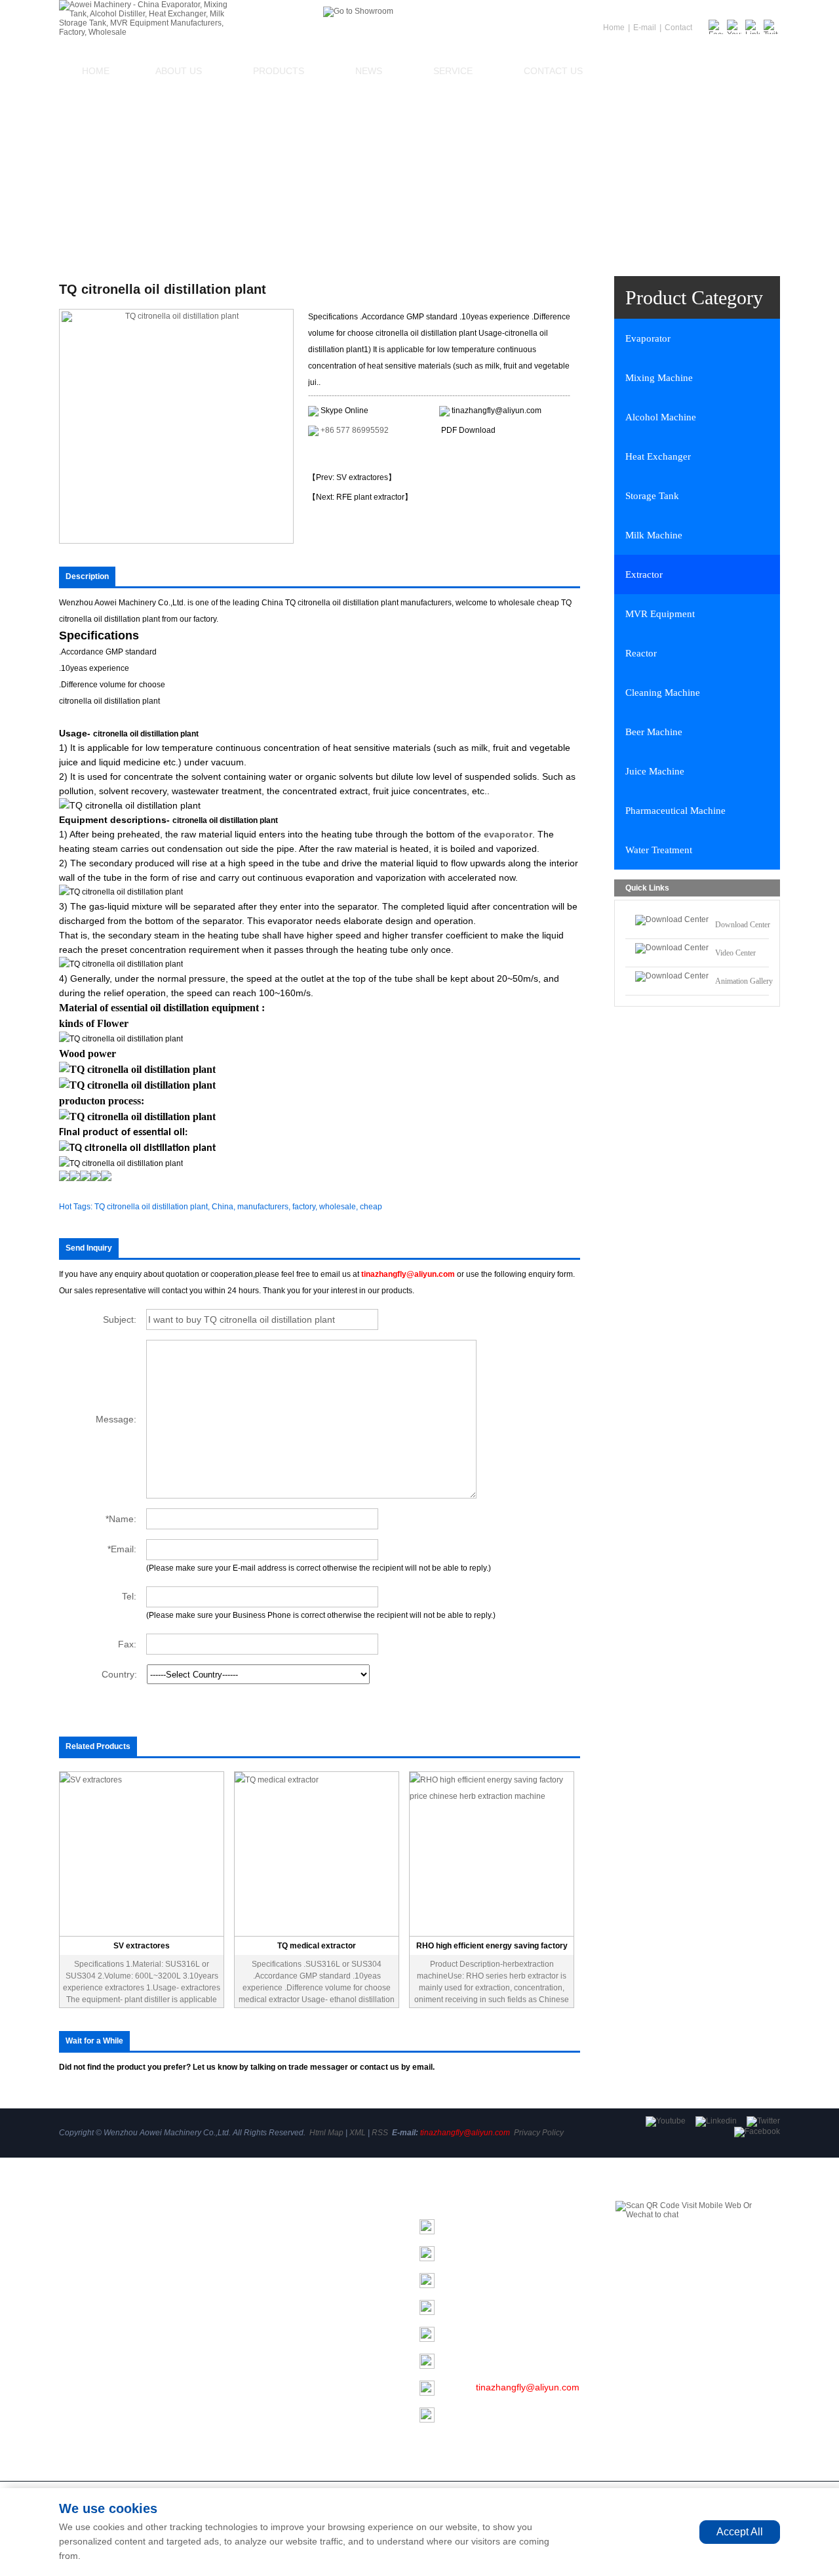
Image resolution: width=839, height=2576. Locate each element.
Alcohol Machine (661, 417)
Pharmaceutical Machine (675, 811)
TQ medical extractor (317, 1946)
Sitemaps (78, 2344)
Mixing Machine (659, 378)
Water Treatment (659, 850)
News (369, 71)
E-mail (645, 28)
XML (358, 2133)
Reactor (641, 653)
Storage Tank (652, 496)
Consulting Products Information (378, 454)
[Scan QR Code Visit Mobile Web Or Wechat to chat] (698, 2265)
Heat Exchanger (658, 456)
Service (453, 71)
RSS (380, 2133)
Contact (678, 28)
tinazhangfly (501, 2306)
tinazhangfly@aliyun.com (497, 411)
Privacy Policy (539, 2133)
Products (279, 71)
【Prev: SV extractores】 (352, 477)
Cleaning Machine (663, 693)
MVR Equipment (660, 614)
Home (96, 71)
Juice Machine (655, 771)
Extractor (644, 574)
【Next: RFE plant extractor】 (360, 497)
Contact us (553, 71)
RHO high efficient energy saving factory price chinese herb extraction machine (492, 1948)
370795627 (490, 2360)
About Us (179, 71)
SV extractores (142, 1946)
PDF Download (468, 430)
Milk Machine (654, 535)
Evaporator (648, 338)
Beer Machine (654, 732)
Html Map (326, 2133)
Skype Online (344, 411)
